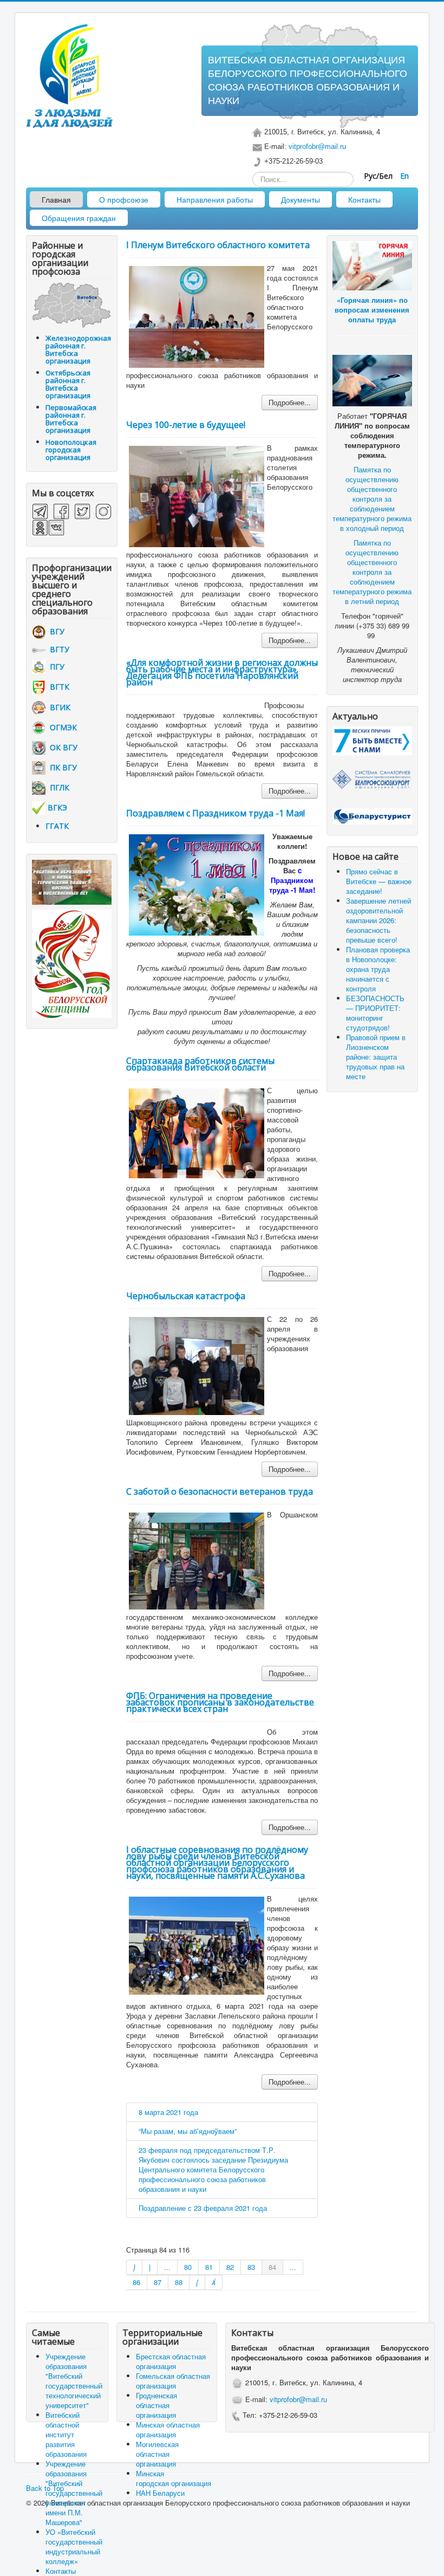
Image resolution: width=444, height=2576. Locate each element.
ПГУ (55, 667)
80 (188, 2267)
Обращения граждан (79, 218)
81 (209, 2267)
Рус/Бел (379, 176)
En (404, 176)
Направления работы (215, 199)
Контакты (364, 199)
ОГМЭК (61, 727)
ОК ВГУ (61, 747)
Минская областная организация (168, 2429)
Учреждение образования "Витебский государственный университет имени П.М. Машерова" (74, 2493)
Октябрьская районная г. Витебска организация (68, 384)
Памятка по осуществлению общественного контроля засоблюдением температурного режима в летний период (372, 572)
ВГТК (57, 687)
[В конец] (214, 2282)
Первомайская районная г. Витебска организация (71, 419)
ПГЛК (57, 787)
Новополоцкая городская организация (71, 450)
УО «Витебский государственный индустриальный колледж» (74, 2546)
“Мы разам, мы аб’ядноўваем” (188, 2131)
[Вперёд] (197, 2282)
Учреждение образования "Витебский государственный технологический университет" (74, 2381)
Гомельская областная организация (173, 2381)
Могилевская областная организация (157, 2454)
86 (136, 2282)
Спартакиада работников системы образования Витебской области (200, 1064)
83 (251, 2267)
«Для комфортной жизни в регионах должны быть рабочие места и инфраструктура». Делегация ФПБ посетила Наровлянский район (222, 672)
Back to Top (45, 2488)
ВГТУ (57, 649)
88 (179, 2282)
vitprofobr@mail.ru (317, 147)
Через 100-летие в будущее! (186, 425)
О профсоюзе (124, 199)
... (167, 2267)
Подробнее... (290, 402)
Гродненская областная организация (156, 2405)
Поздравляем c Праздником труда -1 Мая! (216, 813)
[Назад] (150, 2267)
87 (158, 2282)
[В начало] (134, 2267)
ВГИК (58, 707)
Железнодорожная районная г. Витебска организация (78, 349)
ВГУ (55, 631)
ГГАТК (57, 826)
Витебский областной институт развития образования (66, 2434)
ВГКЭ (57, 807)
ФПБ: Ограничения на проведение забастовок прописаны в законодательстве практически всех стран (220, 1702)
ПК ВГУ (61, 767)
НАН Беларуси (160, 2493)
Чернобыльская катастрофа (186, 1296)
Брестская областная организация (171, 2361)
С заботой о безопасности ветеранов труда (220, 1491)
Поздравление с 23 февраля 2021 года (203, 2208)
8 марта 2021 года (168, 2112)
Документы (301, 199)
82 (230, 2267)
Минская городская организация (174, 2478)
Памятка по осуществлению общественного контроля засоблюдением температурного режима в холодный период (372, 499)
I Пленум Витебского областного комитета (218, 245)
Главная (56, 199)
